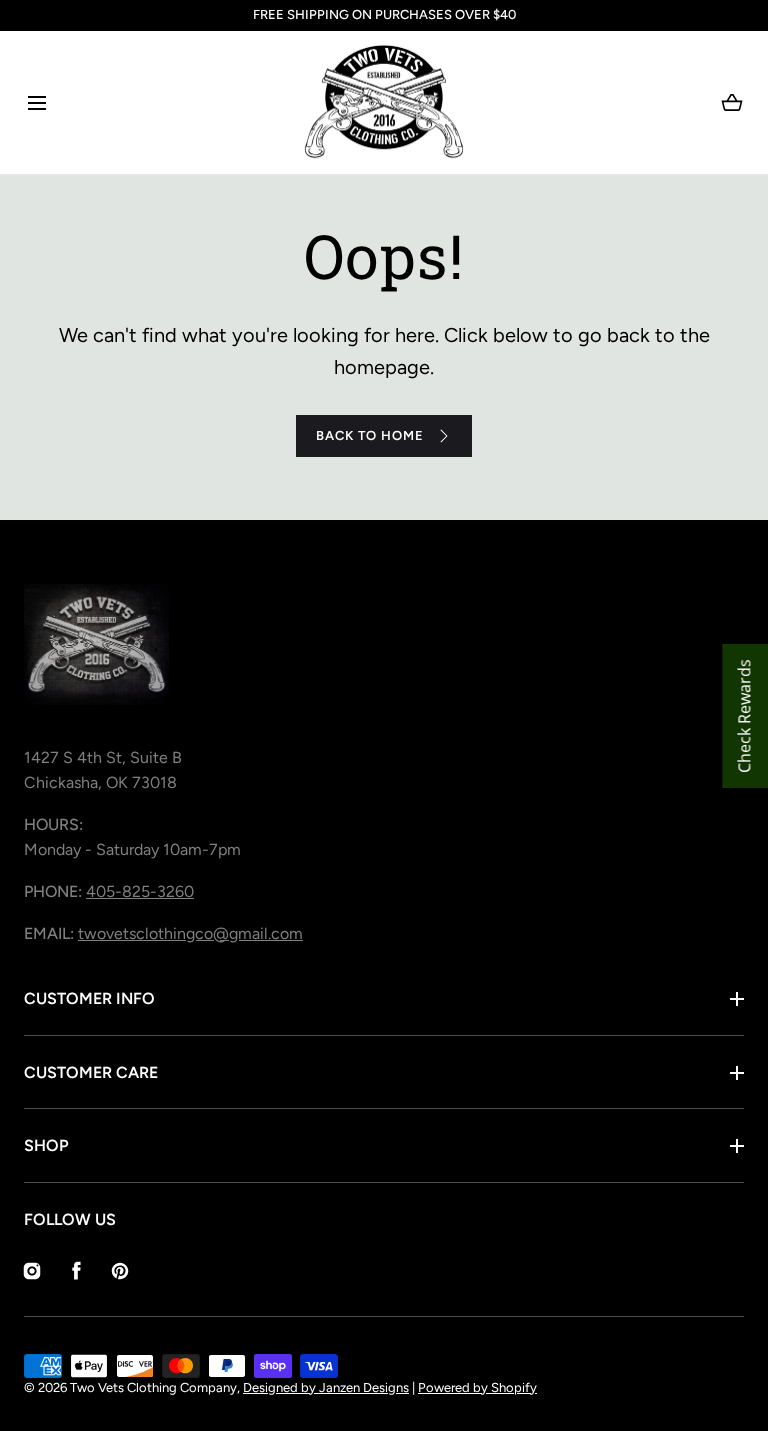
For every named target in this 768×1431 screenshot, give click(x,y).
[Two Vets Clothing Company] (384, 103)
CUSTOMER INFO (89, 998)
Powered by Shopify (477, 1387)
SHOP (46, 1145)
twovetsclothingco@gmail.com (190, 933)
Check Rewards (744, 716)
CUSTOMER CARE (91, 1072)
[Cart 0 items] (732, 103)
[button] (36, 102)
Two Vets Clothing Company (153, 1387)
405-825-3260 (140, 891)
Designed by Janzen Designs (326, 1387)
